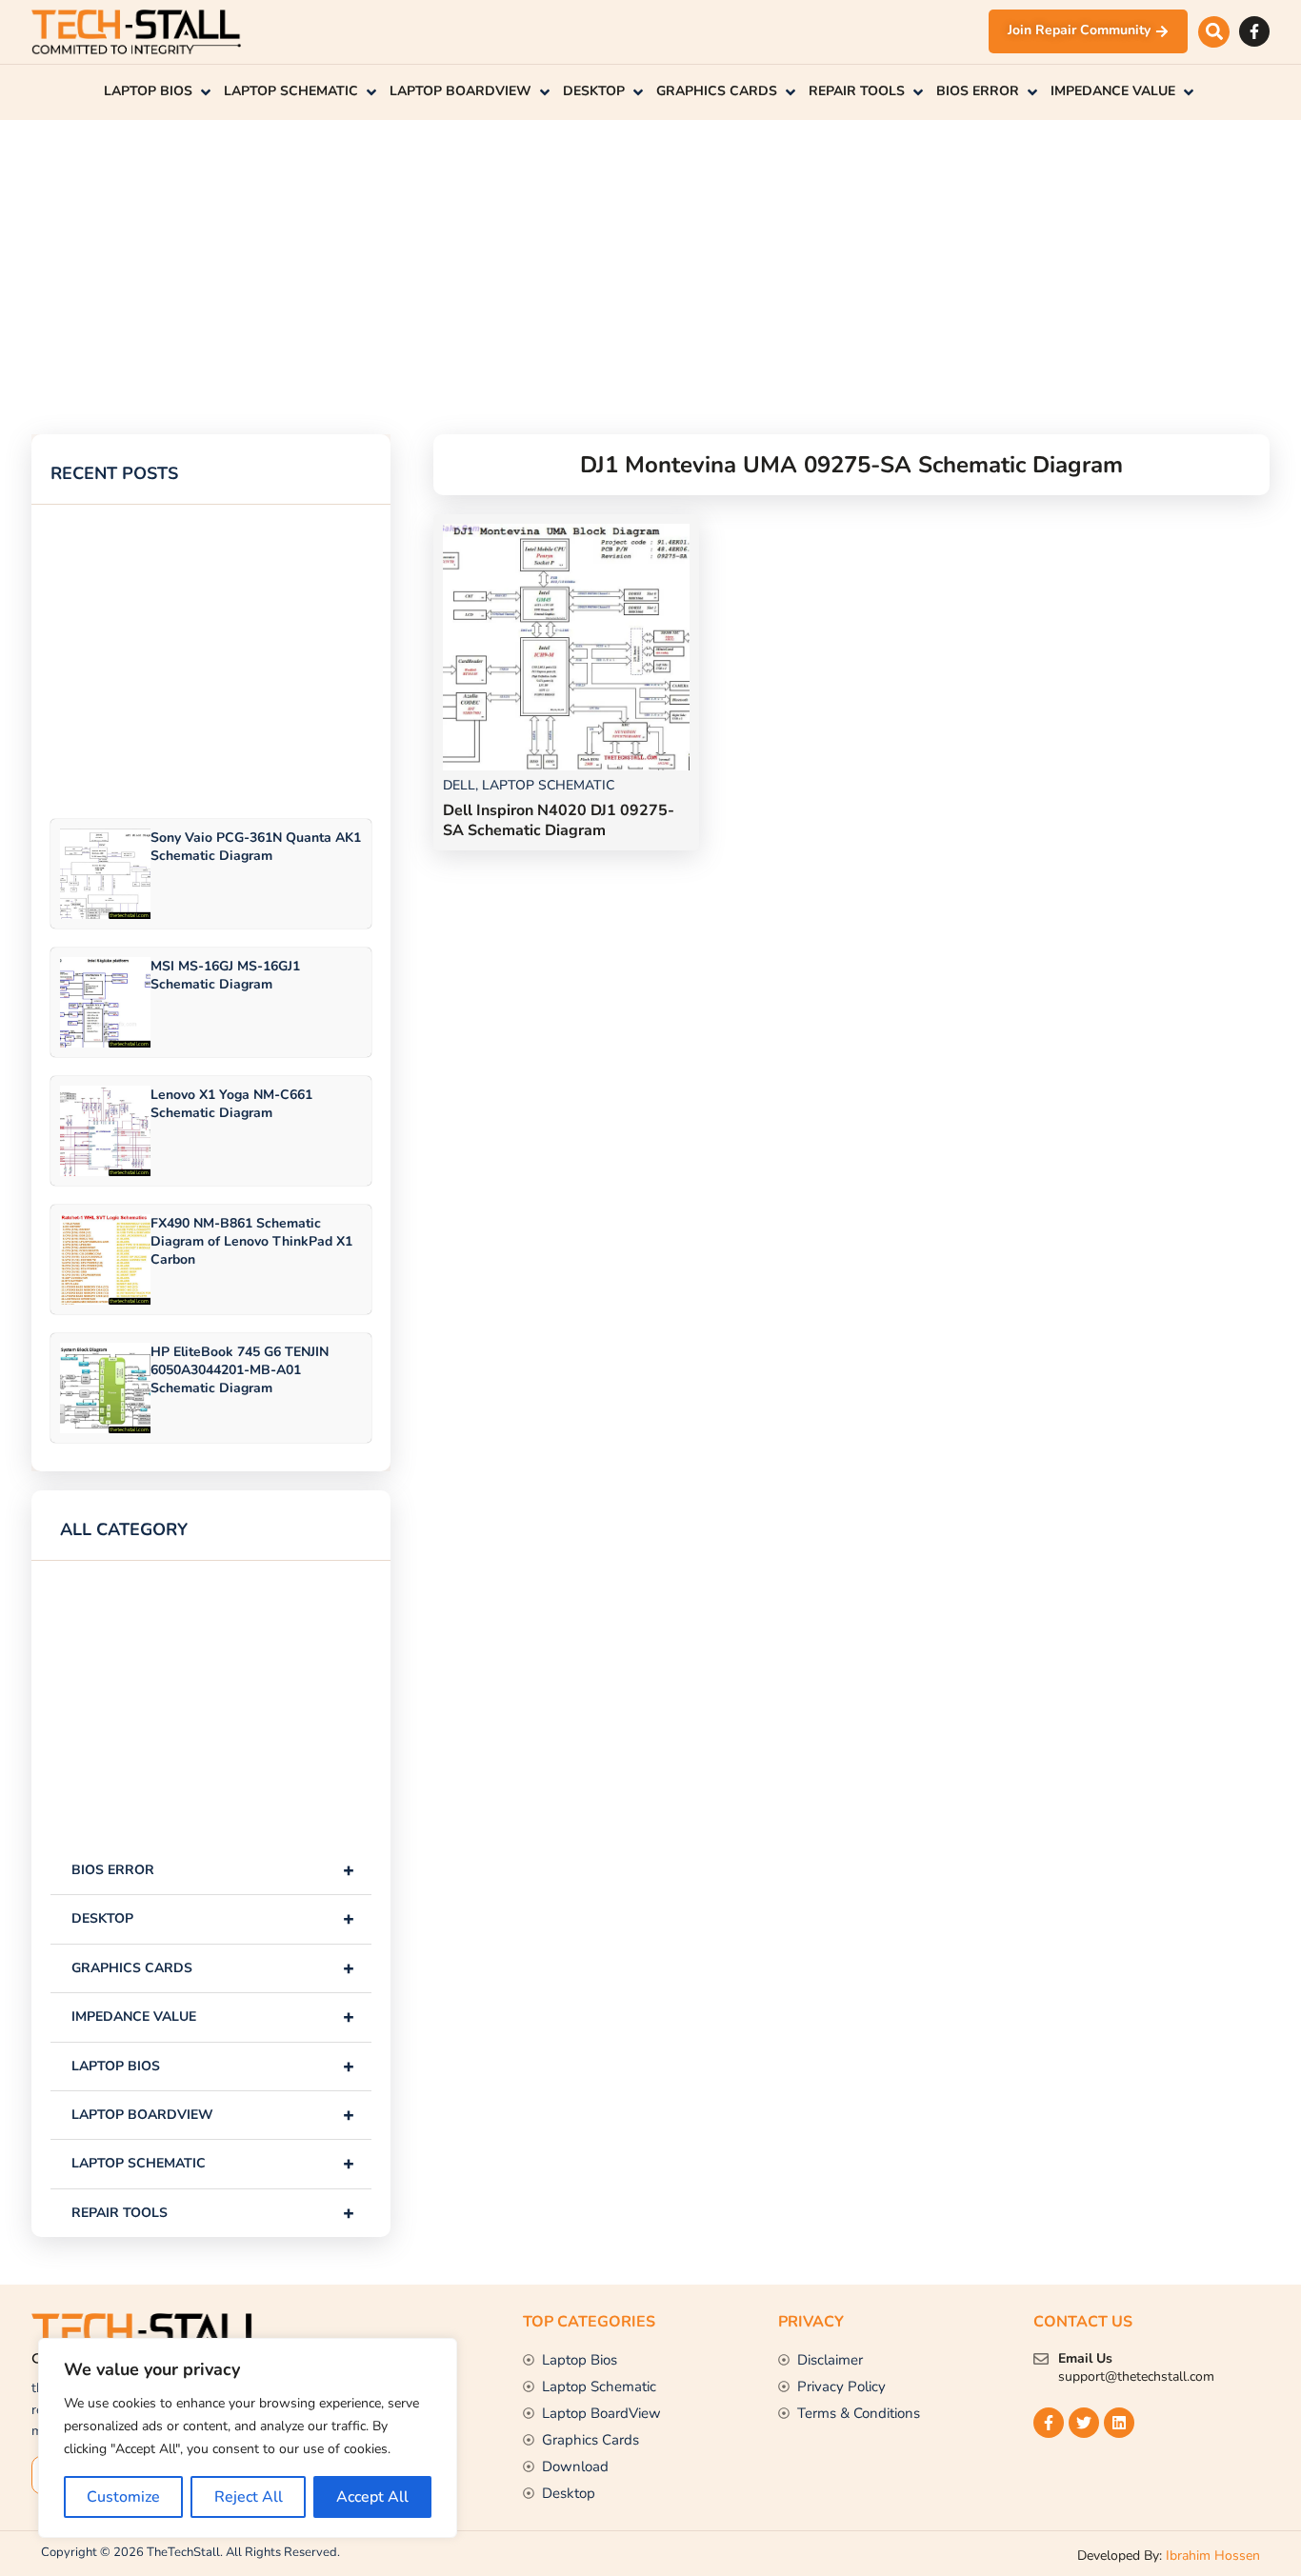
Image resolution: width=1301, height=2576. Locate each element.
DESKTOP (213, 1918)
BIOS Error (213, 1870)
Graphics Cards (213, 1968)
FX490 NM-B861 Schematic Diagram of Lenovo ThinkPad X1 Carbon (251, 1241)
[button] (1214, 32)
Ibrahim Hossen (1213, 2556)
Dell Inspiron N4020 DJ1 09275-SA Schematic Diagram (559, 820)
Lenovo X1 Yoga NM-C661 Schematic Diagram (231, 1104)
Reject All (249, 2497)
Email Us (1085, 2358)
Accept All (372, 2497)
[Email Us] (1041, 2359)
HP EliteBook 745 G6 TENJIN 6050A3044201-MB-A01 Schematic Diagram (240, 1370)
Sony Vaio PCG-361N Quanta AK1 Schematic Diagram (256, 847)
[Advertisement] (603, 253)
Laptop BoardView (213, 2115)
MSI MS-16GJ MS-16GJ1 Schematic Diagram (225, 975)
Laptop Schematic (213, 2163)
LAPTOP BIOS (213, 2066)
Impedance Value (213, 2017)
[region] (248, 2438)
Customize (123, 2497)
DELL (459, 785)
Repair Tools (213, 2213)
